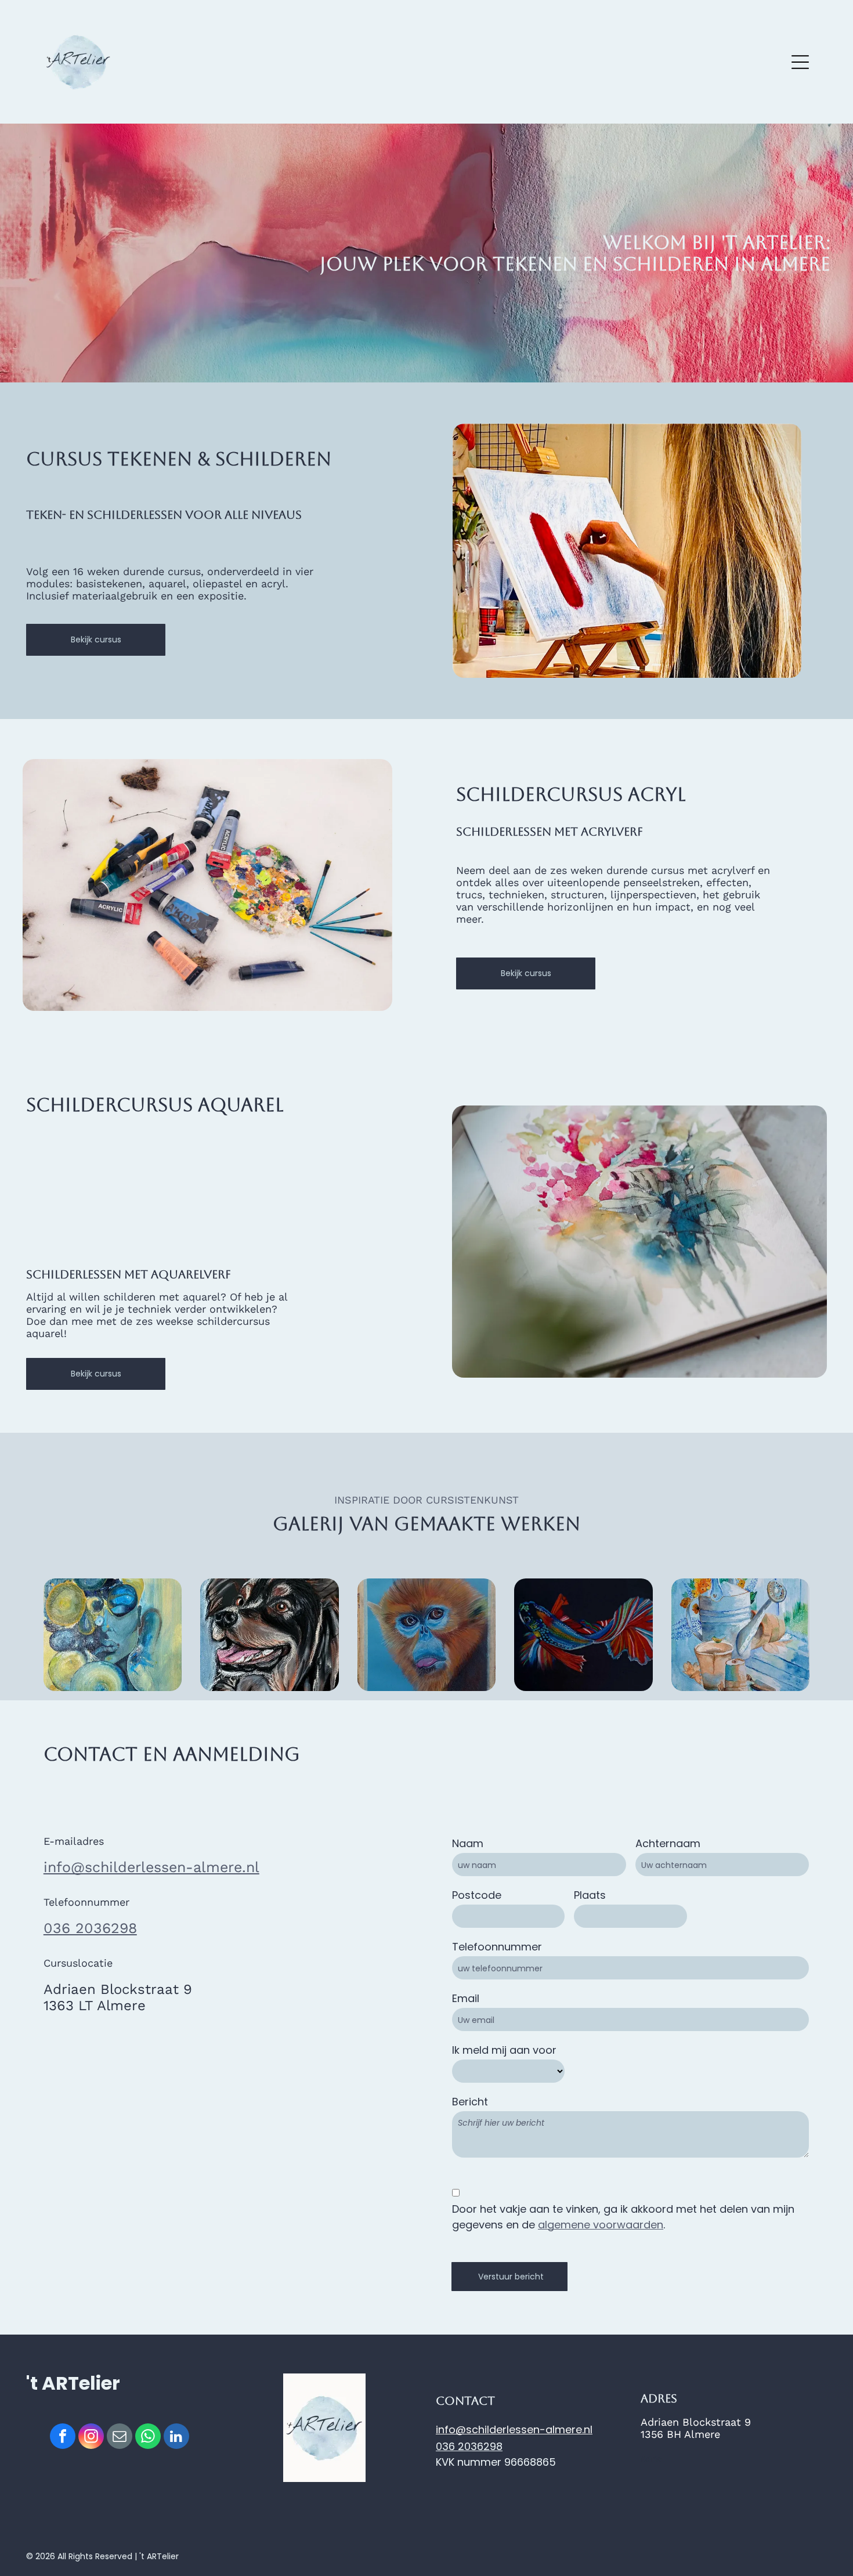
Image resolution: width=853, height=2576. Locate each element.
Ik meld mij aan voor (504, 2050)
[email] (120, 2438)
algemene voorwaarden (601, 2225)
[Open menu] (800, 62)
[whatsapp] (148, 2438)
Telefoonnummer (497, 1947)
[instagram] (91, 2438)
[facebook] (63, 2438)
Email (466, 1998)
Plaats (590, 1895)
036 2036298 (90, 1928)
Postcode (477, 1895)
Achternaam (668, 1843)
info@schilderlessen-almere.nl (151, 1867)
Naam (468, 1843)
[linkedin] (176, 2438)
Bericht (470, 2102)
